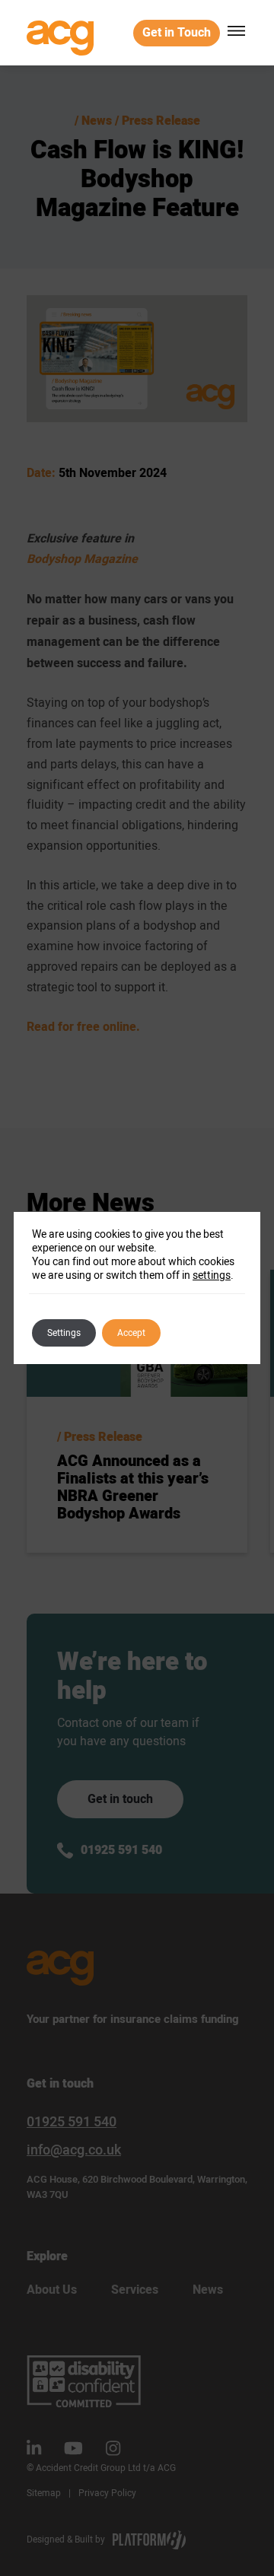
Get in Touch (177, 33)
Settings (64, 1333)
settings (212, 1275)
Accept (131, 1333)
